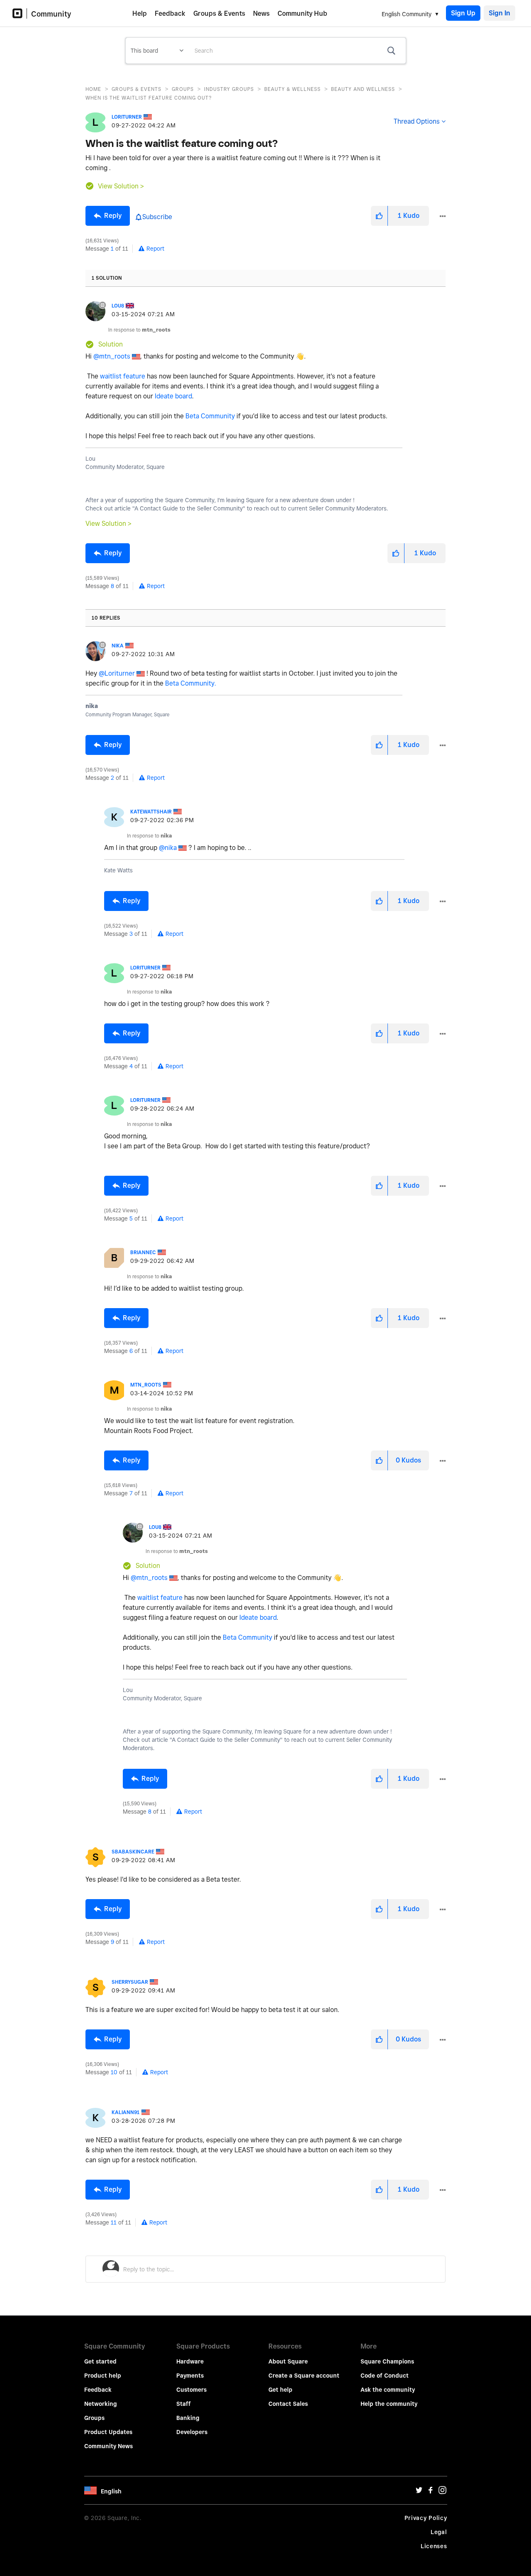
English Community (407, 14)
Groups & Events (219, 13)
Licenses (434, 2546)
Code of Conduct (385, 2376)
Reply (113, 216)
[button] (379, 216)
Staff (184, 2404)
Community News (108, 2446)
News (261, 13)
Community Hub (302, 13)
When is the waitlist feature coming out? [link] (149, 98)
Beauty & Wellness (292, 89)
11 (114, 2222)
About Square (288, 2361)
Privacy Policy (426, 2518)
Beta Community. (191, 683)
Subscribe (157, 217)
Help (140, 13)
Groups (183, 89)
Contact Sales (288, 2404)
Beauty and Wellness (363, 89)
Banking (188, 2418)
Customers (191, 2390)
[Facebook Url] (431, 2492)
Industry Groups (229, 89)
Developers (192, 2432)
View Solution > (121, 186)
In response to (139, 330)
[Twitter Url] (419, 2492)
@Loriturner (117, 673)
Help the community (389, 2404)
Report (155, 249)
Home (93, 89)
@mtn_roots (112, 356)
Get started (100, 2361)
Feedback (170, 13)
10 (114, 2072)
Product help (103, 2376)
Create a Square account (304, 2376)
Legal (439, 2532)
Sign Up (463, 13)
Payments (190, 2376)
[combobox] (297, 51)
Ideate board (173, 396)
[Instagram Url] (442, 2492)
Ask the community (388, 2390)
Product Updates (108, 2432)
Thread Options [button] (417, 121)
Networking (101, 2404)
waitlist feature (123, 376)
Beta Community (210, 416)
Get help (280, 2390)
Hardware (190, 2361)
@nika (168, 848)
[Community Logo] (20, 13)
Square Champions (387, 2361)
